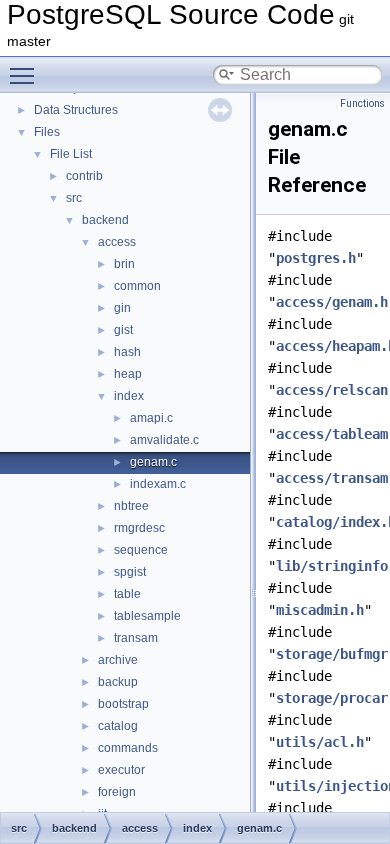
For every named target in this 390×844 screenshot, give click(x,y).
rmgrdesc (139, 528)
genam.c (153, 462)
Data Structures (76, 110)
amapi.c (151, 418)
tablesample (147, 616)
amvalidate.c (164, 440)
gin (122, 308)
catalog (118, 726)
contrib (84, 176)
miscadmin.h (320, 610)
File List (71, 154)
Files (47, 132)
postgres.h (316, 258)
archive (118, 660)
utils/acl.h (320, 742)
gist (123, 330)
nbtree (131, 506)
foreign (117, 792)
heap (128, 374)
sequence (141, 550)
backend (105, 220)
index (129, 396)
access (117, 242)
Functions (362, 103)
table (127, 594)
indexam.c (158, 484)
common (137, 286)
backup (118, 682)
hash (127, 352)
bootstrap (123, 704)
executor (121, 770)
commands (128, 748)
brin (124, 264)
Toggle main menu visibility (26, 75)
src (74, 198)
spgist (130, 572)
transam (136, 638)
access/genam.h (332, 302)
